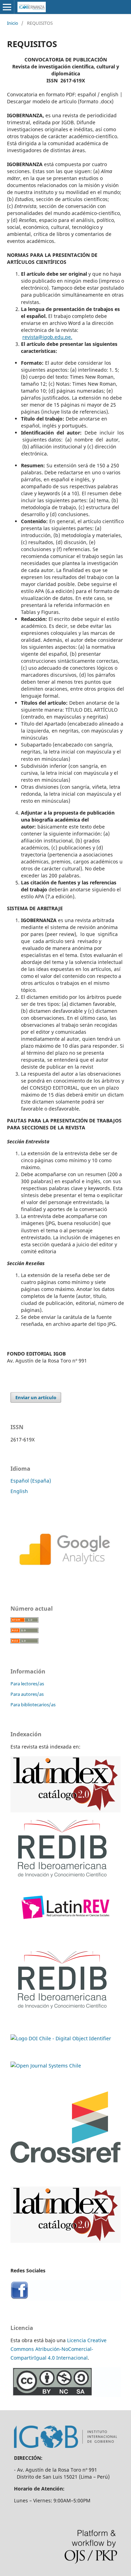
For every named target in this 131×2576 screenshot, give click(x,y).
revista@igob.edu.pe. (47, 337)
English (19, 1491)
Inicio (13, 23)
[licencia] (65, 2395)
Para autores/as (27, 1694)
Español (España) (31, 1481)
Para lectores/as (27, 1684)
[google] (65, 1579)
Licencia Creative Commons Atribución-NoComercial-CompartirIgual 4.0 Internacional (59, 2349)
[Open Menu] (7, 7)
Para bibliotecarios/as (33, 1705)
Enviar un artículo (36, 1397)
